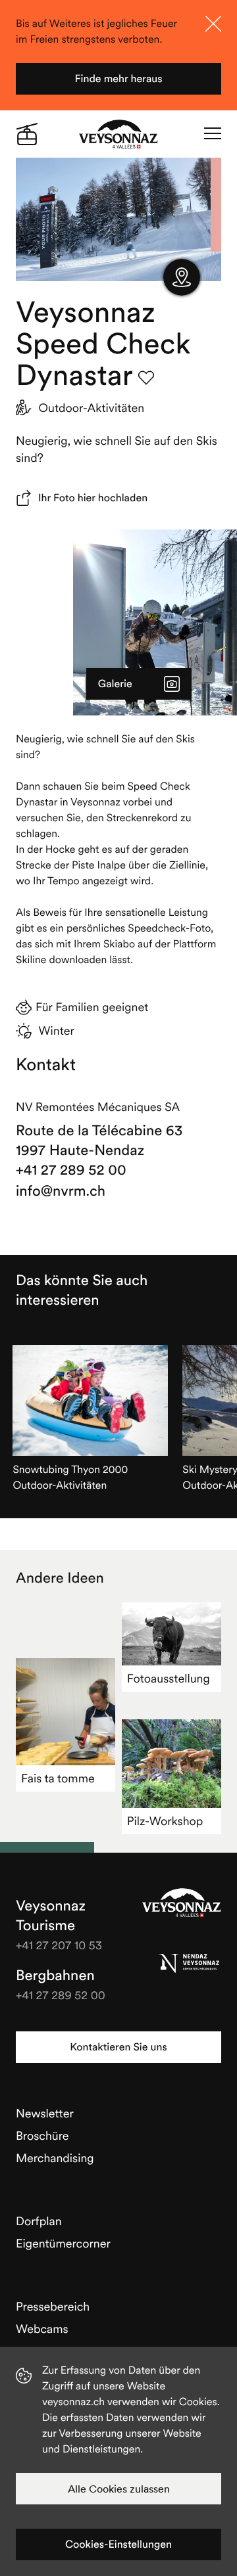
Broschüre (42, 2135)
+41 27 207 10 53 (59, 1945)
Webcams (42, 2329)
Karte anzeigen (182, 277)
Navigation (213, 134)
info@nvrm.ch (61, 1191)
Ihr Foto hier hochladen (93, 498)
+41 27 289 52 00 (71, 1170)
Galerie (115, 684)
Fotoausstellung (169, 1678)
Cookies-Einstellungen (118, 2544)
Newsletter (45, 2113)
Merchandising (55, 2158)
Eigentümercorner (63, 2243)
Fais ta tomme (58, 1778)
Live (27, 134)
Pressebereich (53, 2306)
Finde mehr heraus (118, 79)
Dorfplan (39, 2221)
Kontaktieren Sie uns (118, 2047)
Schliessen (213, 24)
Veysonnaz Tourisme (182, 1903)
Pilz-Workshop (165, 1821)
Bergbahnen (55, 1976)
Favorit (146, 378)
